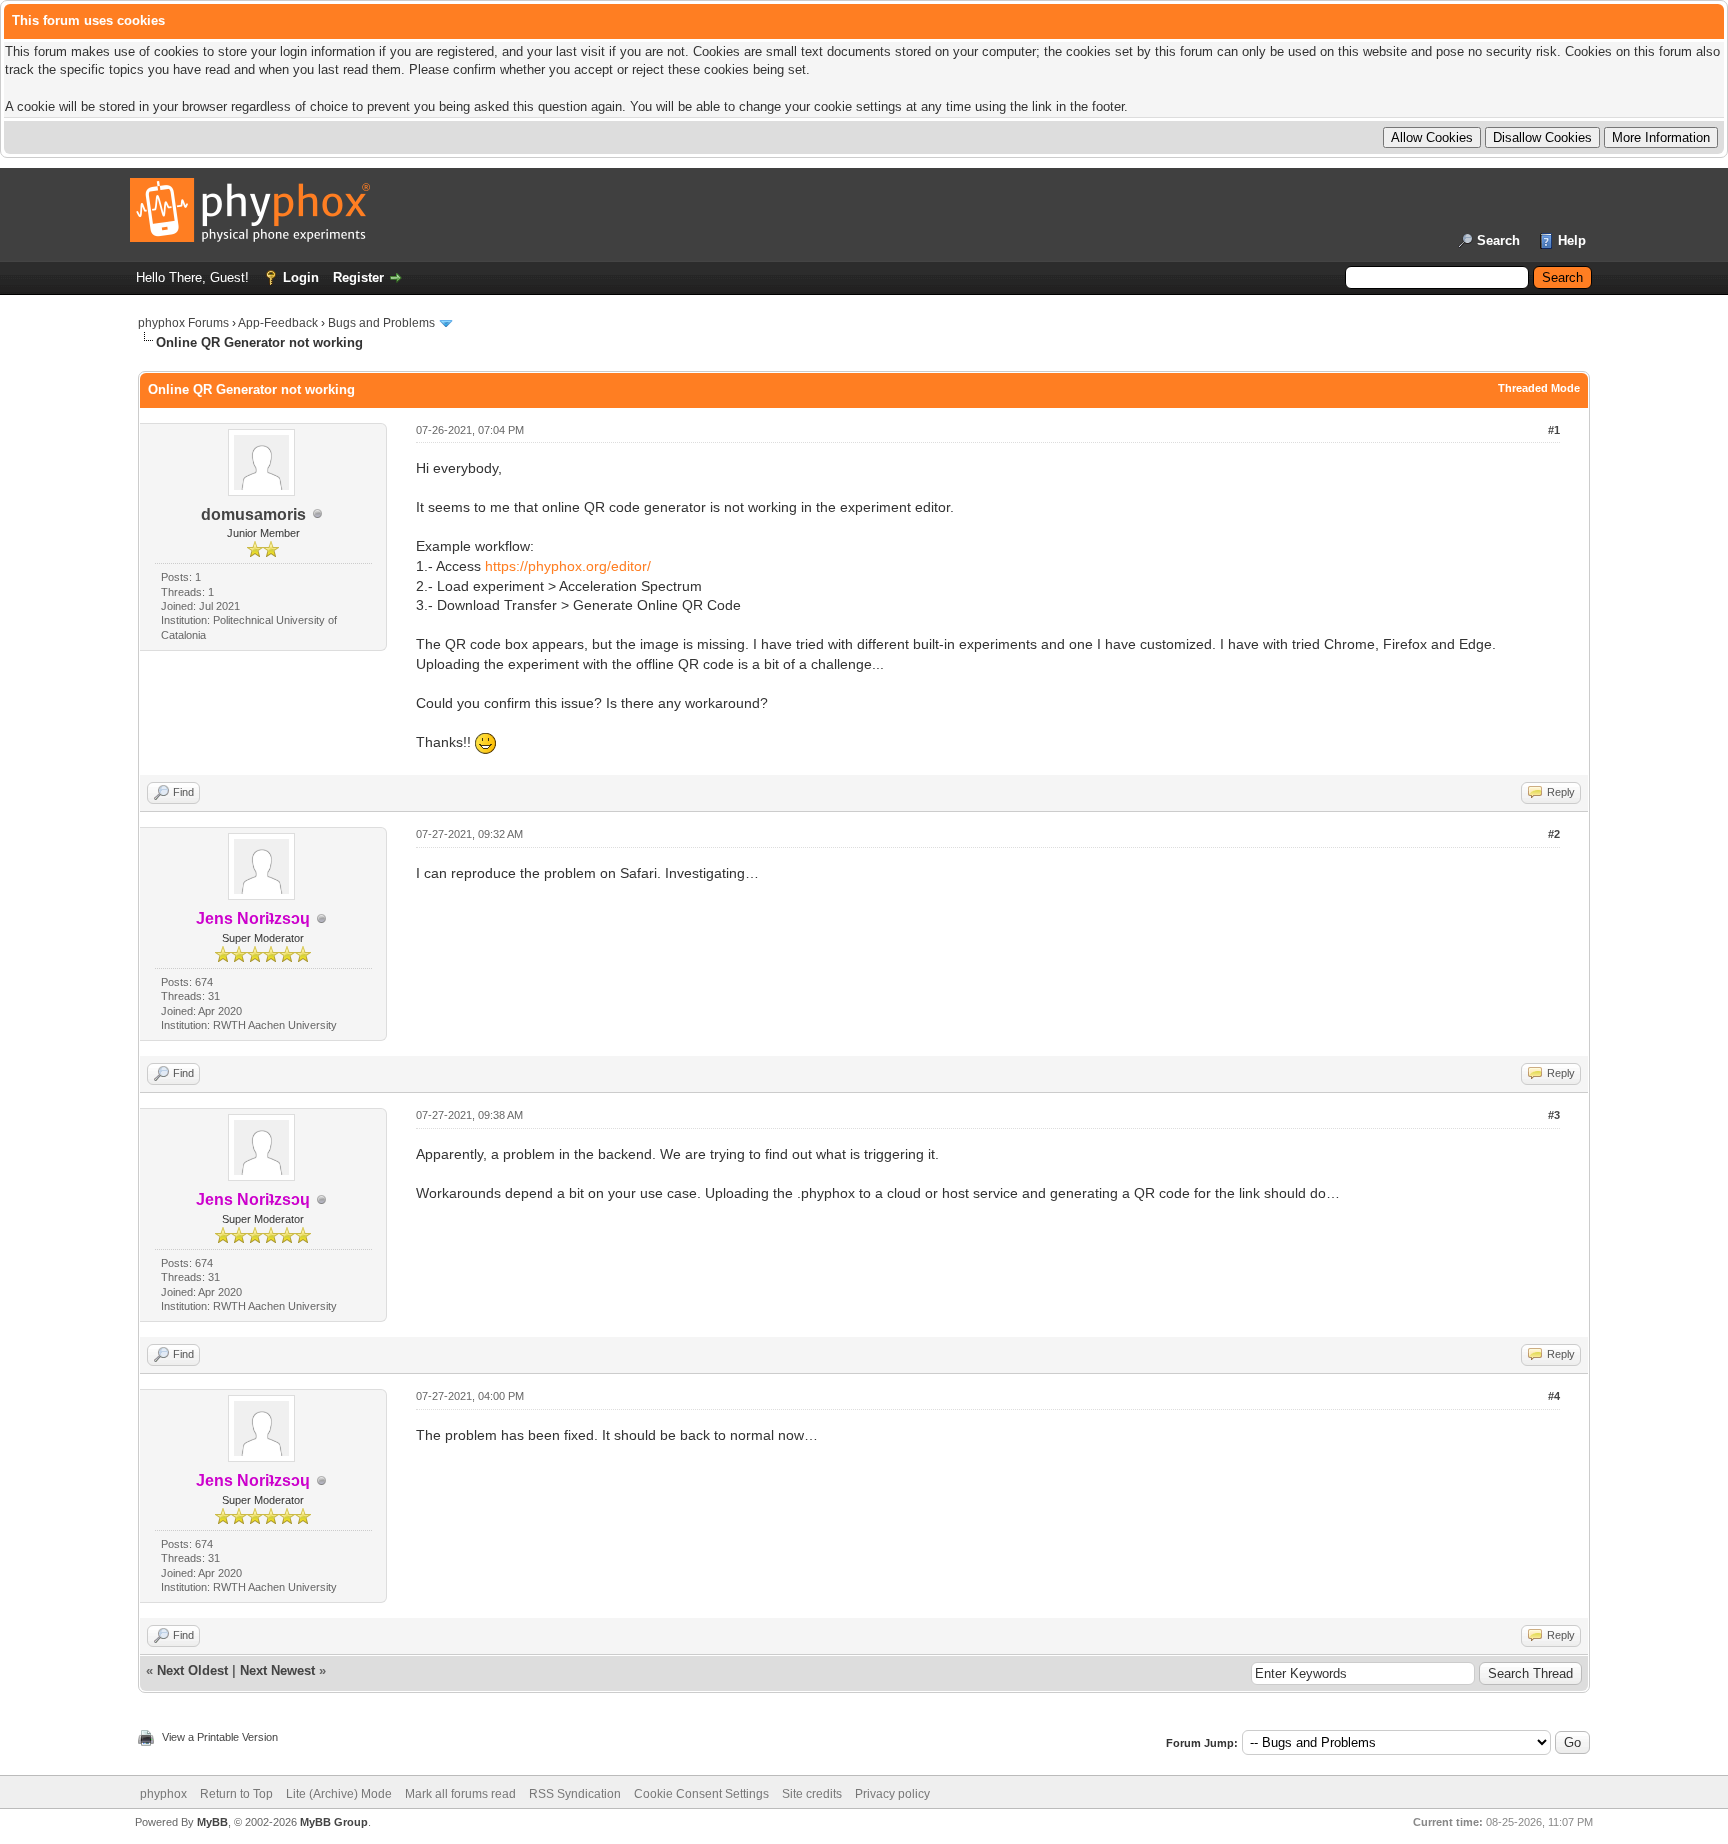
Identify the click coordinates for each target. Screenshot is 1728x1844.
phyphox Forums (183, 323)
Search (1498, 240)
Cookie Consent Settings (701, 1794)
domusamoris (253, 514)
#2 (1554, 834)
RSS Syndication (575, 1794)
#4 (1554, 1396)
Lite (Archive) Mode (339, 1794)
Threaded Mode (1539, 388)
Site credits (812, 1794)
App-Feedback (278, 323)
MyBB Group (334, 1822)
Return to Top (236, 1794)
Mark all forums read (460, 1794)
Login (301, 277)
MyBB (212, 1822)
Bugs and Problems (381, 323)
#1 (1554, 430)
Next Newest (277, 1670)
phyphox (163, 1794)
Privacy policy (892, 1794)
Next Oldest (192, 1670)
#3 (1554, 1115)
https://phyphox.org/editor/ (568, 566)
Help (1572, 240)
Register (358, 277)
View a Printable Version (220, 1737)
